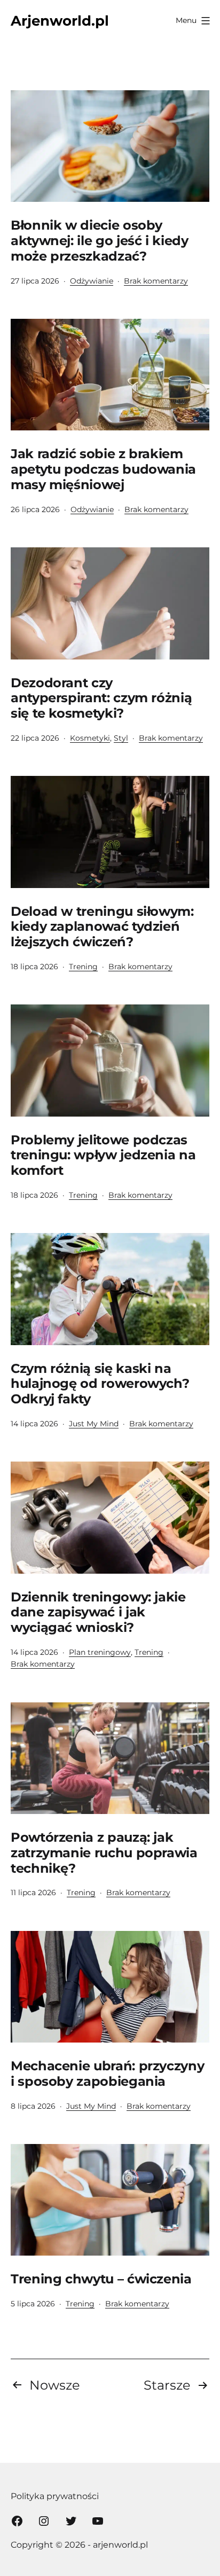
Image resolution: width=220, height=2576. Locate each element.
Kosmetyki (90, 738)
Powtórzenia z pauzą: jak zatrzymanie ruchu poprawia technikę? (104, 1853)
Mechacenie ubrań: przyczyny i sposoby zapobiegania (107, 2074)
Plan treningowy (100, 1652)
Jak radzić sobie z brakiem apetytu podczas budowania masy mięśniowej (103, 469)
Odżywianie (92, 281)
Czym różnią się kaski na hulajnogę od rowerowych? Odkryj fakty (100, 1384)
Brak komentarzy (156, 281)
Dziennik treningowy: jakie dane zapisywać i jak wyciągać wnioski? (98, 1612)
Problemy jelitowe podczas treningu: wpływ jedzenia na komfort (103, 1155)
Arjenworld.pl (60, 21)
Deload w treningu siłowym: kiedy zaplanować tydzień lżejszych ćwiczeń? (102, 927)
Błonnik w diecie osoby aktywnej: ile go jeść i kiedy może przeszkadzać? (100, 241)
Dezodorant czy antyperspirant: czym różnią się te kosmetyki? (101, 698)
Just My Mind (94, 1424)
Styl (121, 738)
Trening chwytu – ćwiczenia (101, 2279)
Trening (83, 967)
